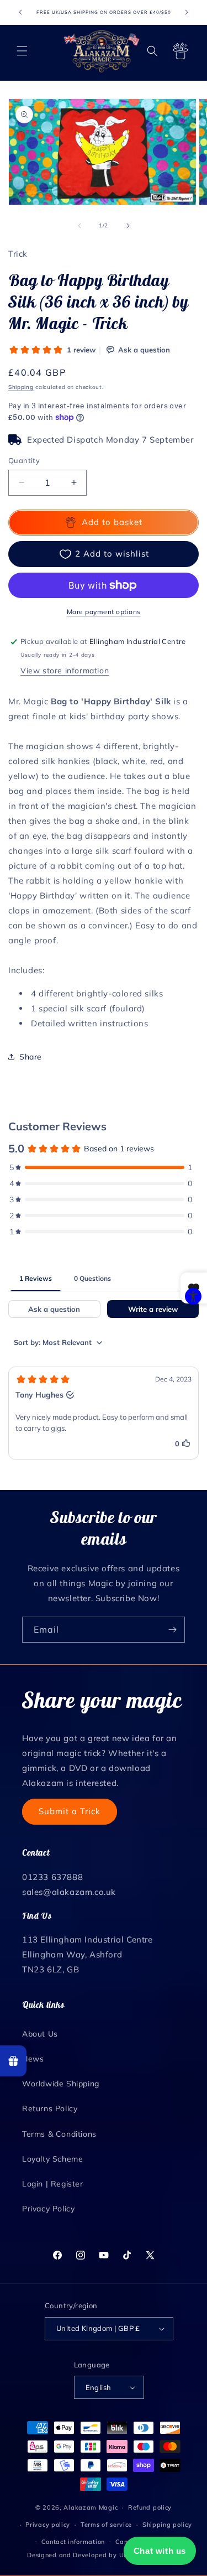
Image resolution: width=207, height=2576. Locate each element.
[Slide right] (128, 226)
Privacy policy (48, 2525)
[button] (22, 51)
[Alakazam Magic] (102, 51)
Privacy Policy (48, 2209)
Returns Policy (50, 2108)
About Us (40, 2034)
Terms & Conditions (59, 2134)
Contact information (73, 2542)
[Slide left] (79, 226)
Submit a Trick (70, 1811)
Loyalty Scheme (52, 2159)
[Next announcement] (187, 12)
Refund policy (150, 2507)
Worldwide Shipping (61, 2084)
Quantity (24, 460)
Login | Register (53, 2184)
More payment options (104, 612)
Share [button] (31, 1057)
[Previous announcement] (20, 12)
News (33, 2059)
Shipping (21, 387)
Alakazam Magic (91, 2507)
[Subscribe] (172, 1630)
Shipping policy (167, 2525)
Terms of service (106, 2525)
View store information (65, 671)
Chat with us (160, 2551)
